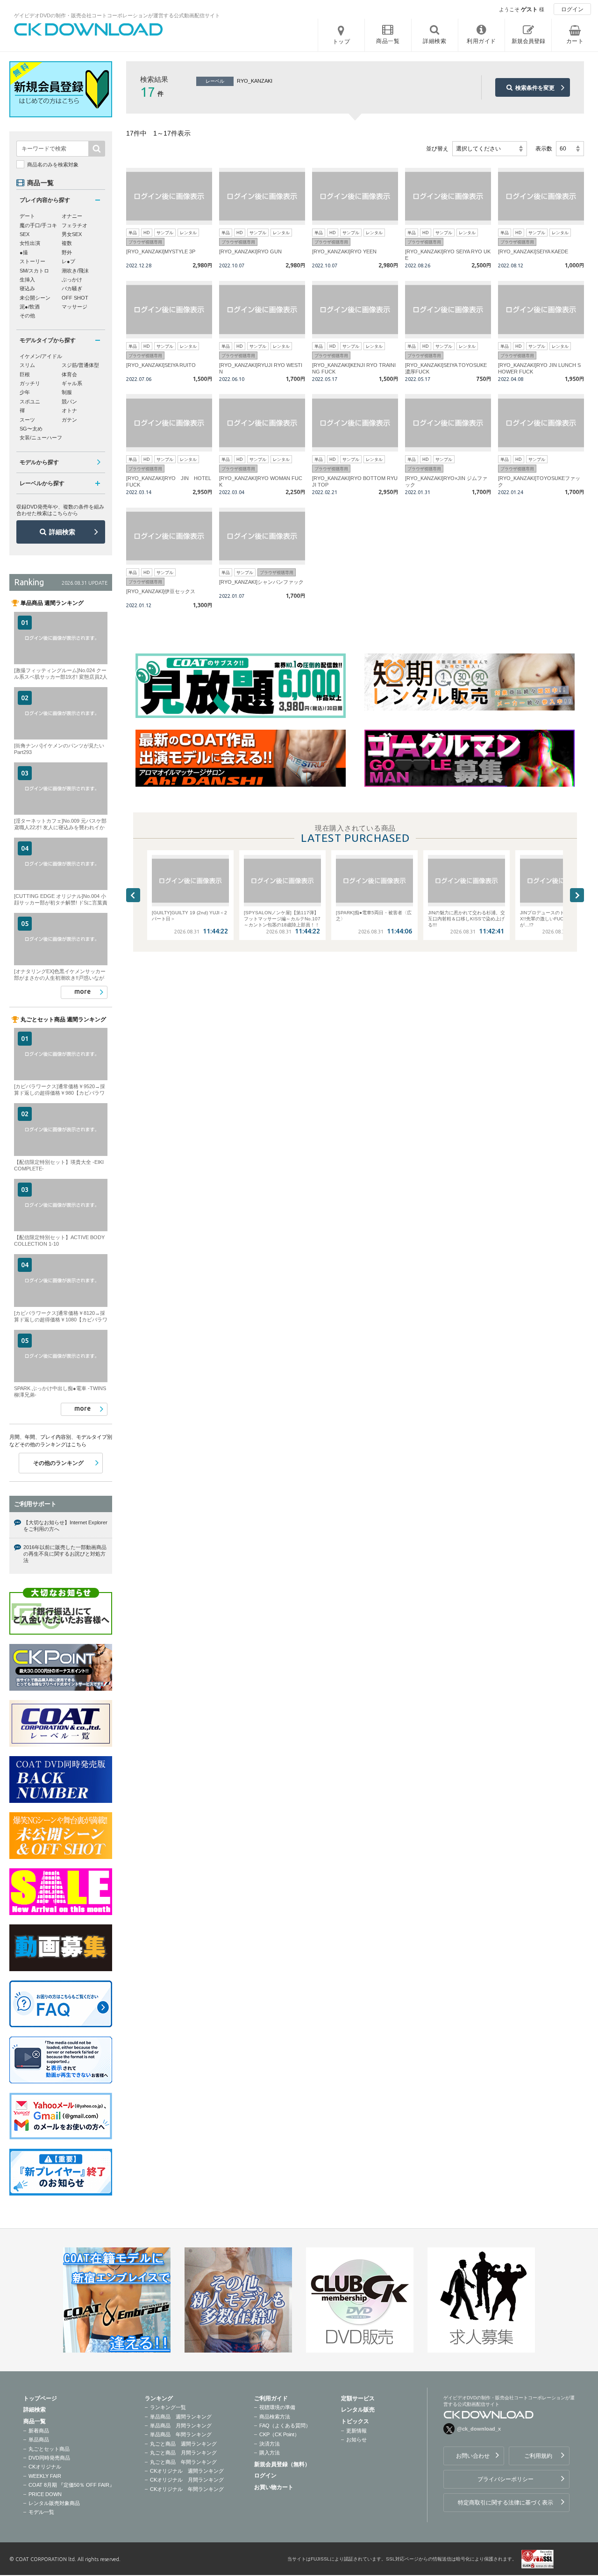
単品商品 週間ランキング (181, 2417)
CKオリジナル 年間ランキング (187, 2489)
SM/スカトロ (34, 271)
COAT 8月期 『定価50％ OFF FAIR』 (71, 2485)
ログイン (572, 9)
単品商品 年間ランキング (181, 2434)
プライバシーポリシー (505, 2479)
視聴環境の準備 (277, 2407)
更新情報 (356, 2431)
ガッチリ (30, 383)
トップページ (40, 2398)
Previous (133, 895)
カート (575, 41)
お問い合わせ (473, 2456)
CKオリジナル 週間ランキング (187, 2471)
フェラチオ (75, 225)
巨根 (25, 374)
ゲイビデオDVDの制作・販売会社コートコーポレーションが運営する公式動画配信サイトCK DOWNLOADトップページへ (89, 29)
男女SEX (72, 234)
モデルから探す (39, 462)
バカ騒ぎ (72, 288)
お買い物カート (274, 2487)
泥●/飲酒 (30, 307)
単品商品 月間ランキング (181, 2425)
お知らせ (356, 2440)
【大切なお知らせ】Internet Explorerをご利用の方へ (65, 1526)
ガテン (69, 420)
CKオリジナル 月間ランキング (187, 2480)
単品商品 (39, 2440)
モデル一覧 (41, 2512)
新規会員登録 (528, 41)
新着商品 (39, 2431)
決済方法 (270, 2444)
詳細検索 (62, 532)
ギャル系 (72, 383)
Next (577, 895)
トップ (342, 42)
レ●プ (68, 261)
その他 (27, 316)
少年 (25, 392)
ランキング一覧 (168, 2407)
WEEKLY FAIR (45, 2476)
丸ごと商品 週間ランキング (183, 2444)
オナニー (72, 216)
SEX (25, 234)
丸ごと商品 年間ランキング (183, 2462)
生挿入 (27, 280)
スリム (27, 365)
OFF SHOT (75, 298)
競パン (69, 402)
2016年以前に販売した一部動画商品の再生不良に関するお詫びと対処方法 (65, 1554)
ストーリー (32, 261)
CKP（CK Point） (279, 2434)
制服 (67, 392)
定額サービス (358, 2398)
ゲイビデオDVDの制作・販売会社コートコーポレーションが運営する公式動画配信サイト (117, 15)
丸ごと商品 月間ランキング (183, 2453)
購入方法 (270, 2453)
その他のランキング (58, 1463)
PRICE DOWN (45, 2494)
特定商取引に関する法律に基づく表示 (505, 2503)
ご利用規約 (538, 2456)
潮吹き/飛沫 (75, 271)
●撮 (24, 252)
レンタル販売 (358, 2410)
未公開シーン (35, 298)
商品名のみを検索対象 (53, 165)
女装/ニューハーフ (41, 438)
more (82, 991)
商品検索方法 (275, 2417)
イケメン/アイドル (41, 356)
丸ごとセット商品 (49, 2449)
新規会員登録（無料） (282, 2464)
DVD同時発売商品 (49, 2458)
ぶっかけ (72, 280)
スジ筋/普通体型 (80, 365)
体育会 (69, 374)
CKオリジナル (45, 2467)
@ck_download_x (479, 2429)
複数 (67, 243)
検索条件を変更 (535, 88)
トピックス (355, 2421)
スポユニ (30, 402)
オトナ (69, 410)
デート (27, 216)
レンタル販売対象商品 (54, 2503)
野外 (67, 252)
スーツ (27, 420)
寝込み (27, 288)
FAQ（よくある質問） (285, 2425)
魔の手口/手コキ (38, 225)
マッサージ (75, 307)
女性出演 (30, 243)
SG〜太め (31, 429)
